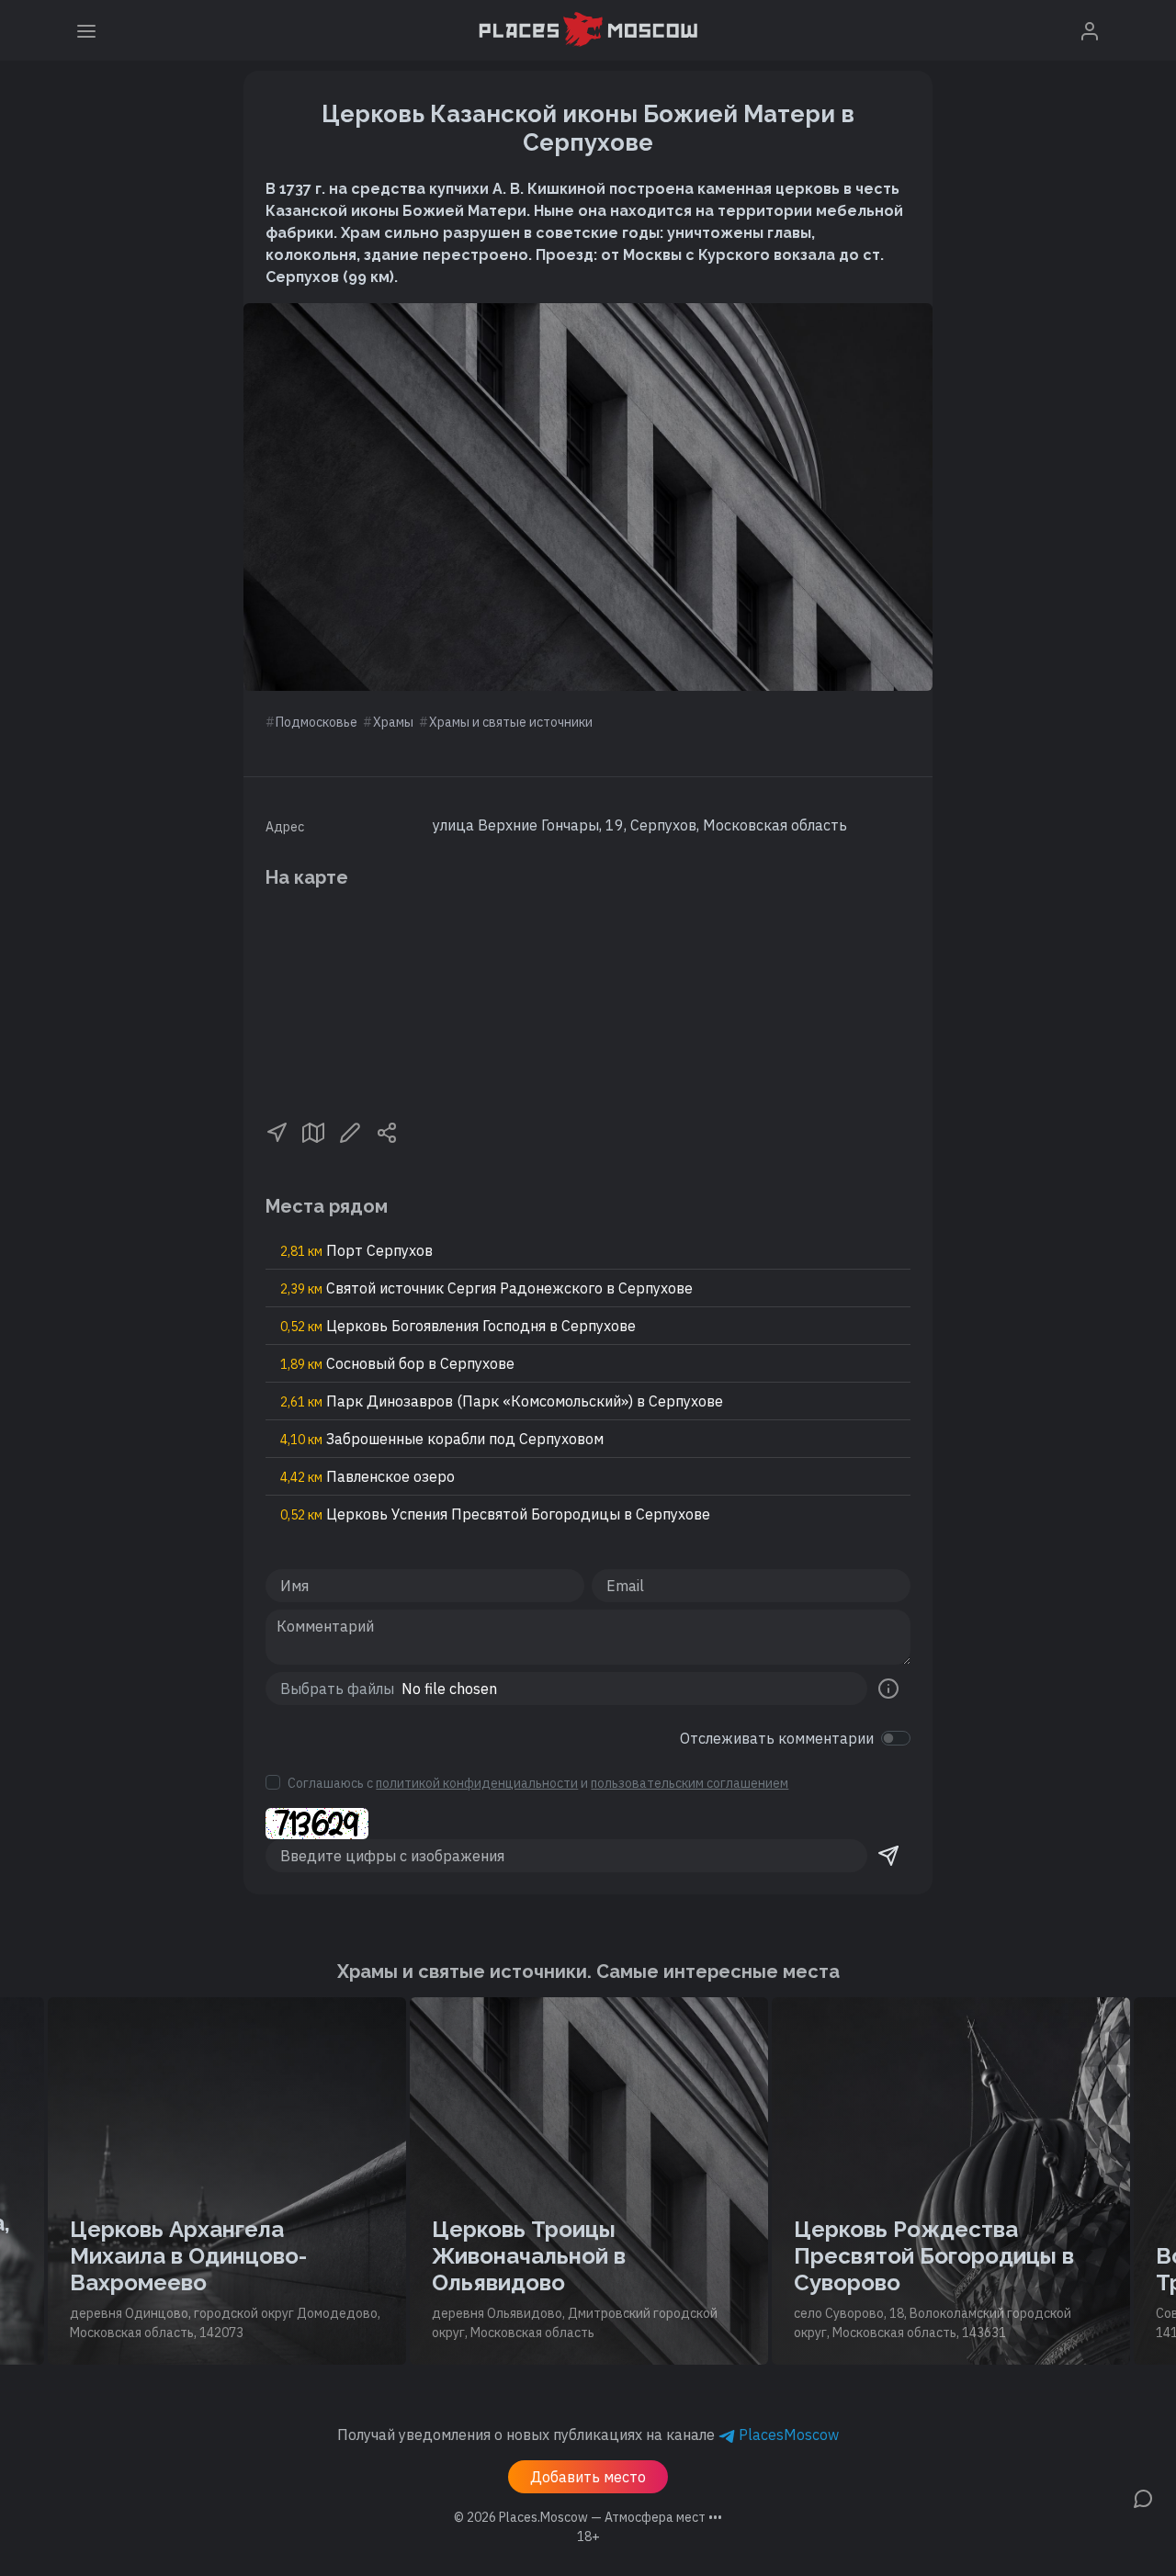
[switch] (896, 1738)
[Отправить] (888, 1856)
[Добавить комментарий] (1143, 2497)
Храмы (393, 722)
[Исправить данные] (350, 1131)
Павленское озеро (367, 1476)
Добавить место (588, 2477)
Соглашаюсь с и (538, 1783)
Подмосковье (317, 722)
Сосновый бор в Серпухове (397, 1363)
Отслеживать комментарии (777, 1738)
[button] (277, 1131)
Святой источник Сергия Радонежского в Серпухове (486, 1288)
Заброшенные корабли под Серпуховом (442, 1439)
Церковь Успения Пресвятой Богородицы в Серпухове (495, 1514)
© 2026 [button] (588, 2517)
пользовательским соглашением (690, 1783)
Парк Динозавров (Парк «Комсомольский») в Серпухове (502, 1401)
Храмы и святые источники (511, 722)
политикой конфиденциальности (477, 1783)
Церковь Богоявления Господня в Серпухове (458, 1326)
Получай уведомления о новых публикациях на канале (588, 2435)
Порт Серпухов (356, 1250)
